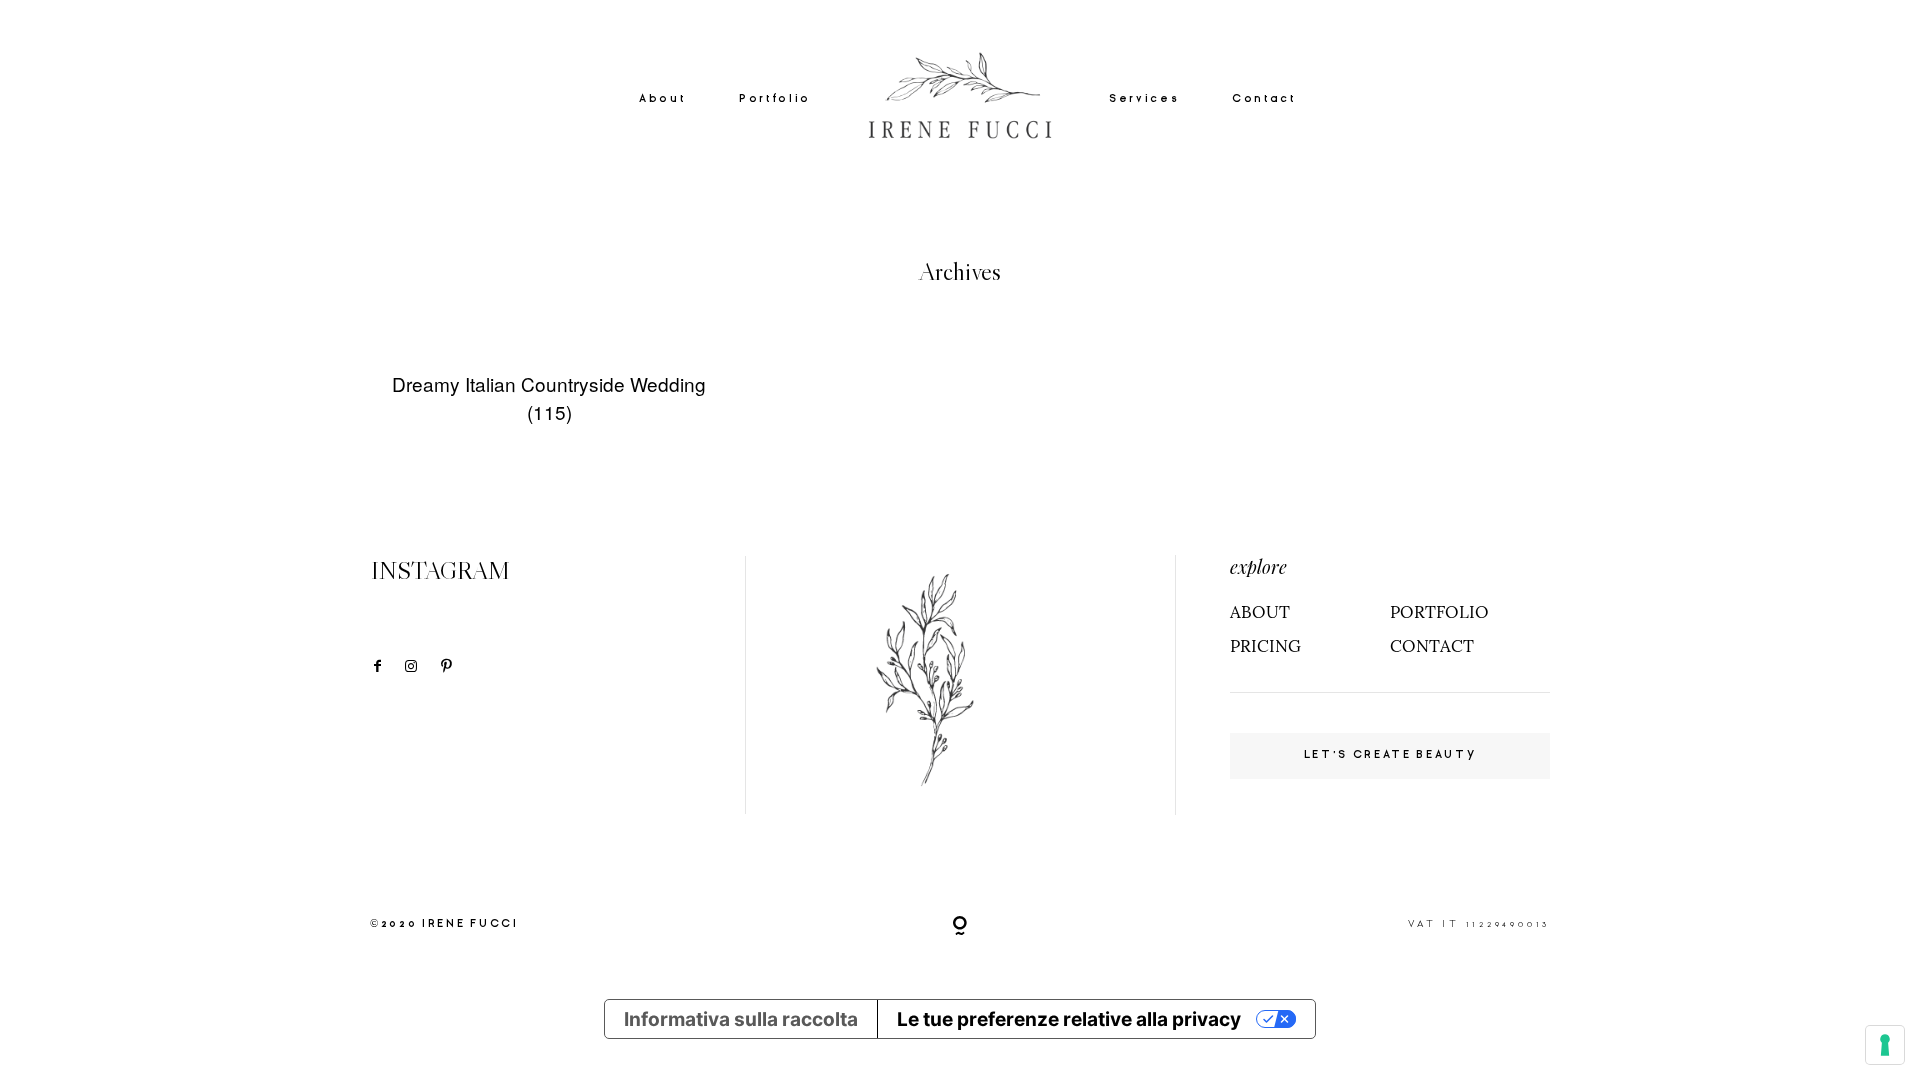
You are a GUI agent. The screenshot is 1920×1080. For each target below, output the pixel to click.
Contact (1264, 98)
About (662, 98)
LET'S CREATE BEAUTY (1390, 754)
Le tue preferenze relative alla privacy (1069, 1019)
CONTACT (1432, 646)
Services (1143, 98)
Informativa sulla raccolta (741, 1019)
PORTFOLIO (1439, 612)
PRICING (1265, 646)
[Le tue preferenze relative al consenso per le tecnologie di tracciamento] (1885, 1045)
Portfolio (775, 98)
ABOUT (1260, 612)
